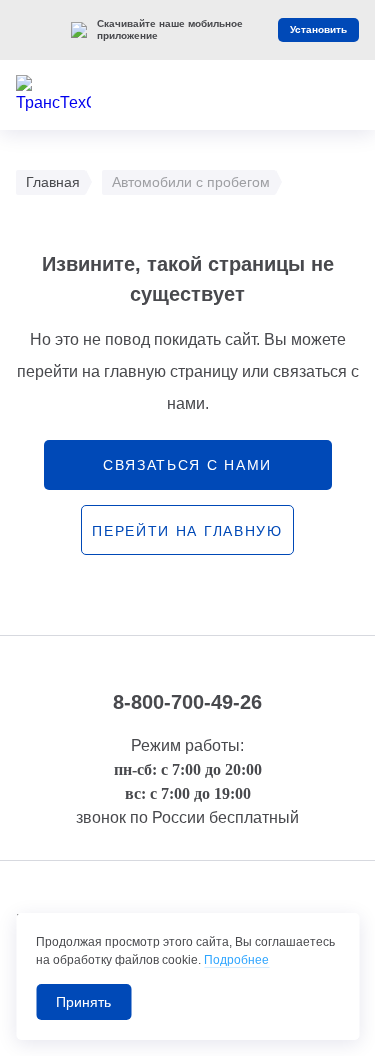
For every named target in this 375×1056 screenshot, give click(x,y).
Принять (83, 1002)
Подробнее (236, 960)
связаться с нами (187, 465)
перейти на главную (187, 531)
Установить (318, 29)
